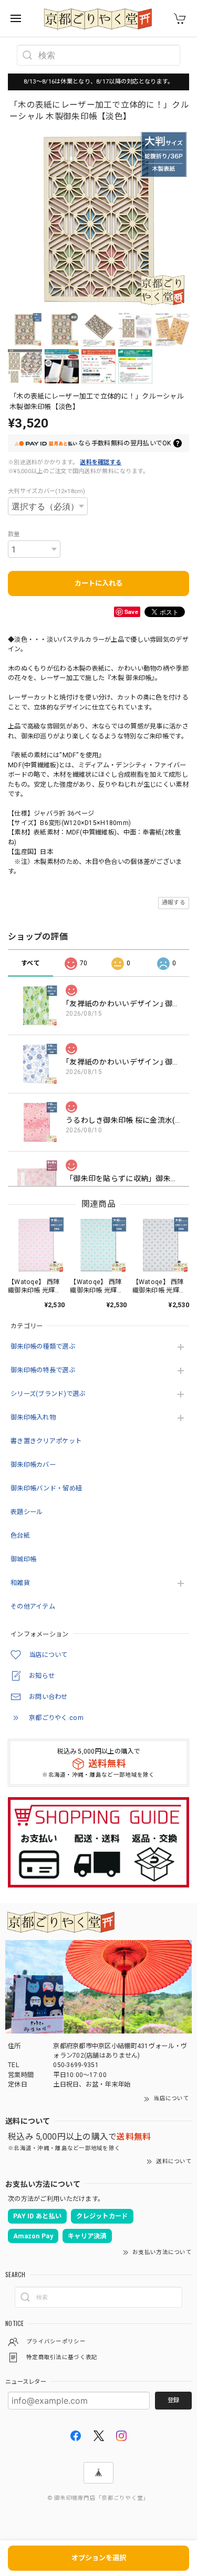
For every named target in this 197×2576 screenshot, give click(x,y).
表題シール (27, 1512)
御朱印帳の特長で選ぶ (43, 1370)
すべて (30, 963)
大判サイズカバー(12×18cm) (47, 491)
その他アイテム (33, 1607)
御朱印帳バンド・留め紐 (46, 1488)
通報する (174, 903)
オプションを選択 (99, 2558)
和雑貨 (20, 1583)
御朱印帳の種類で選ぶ (43, 1347)
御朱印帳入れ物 (33, 1417)
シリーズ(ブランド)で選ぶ (48, 1394)
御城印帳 (23, 1559)
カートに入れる (98, 583)
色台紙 (20, 1536)
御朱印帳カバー (33, 1465)
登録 (173, 2400)
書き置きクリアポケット (46, 1441)
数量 (14, 534)
